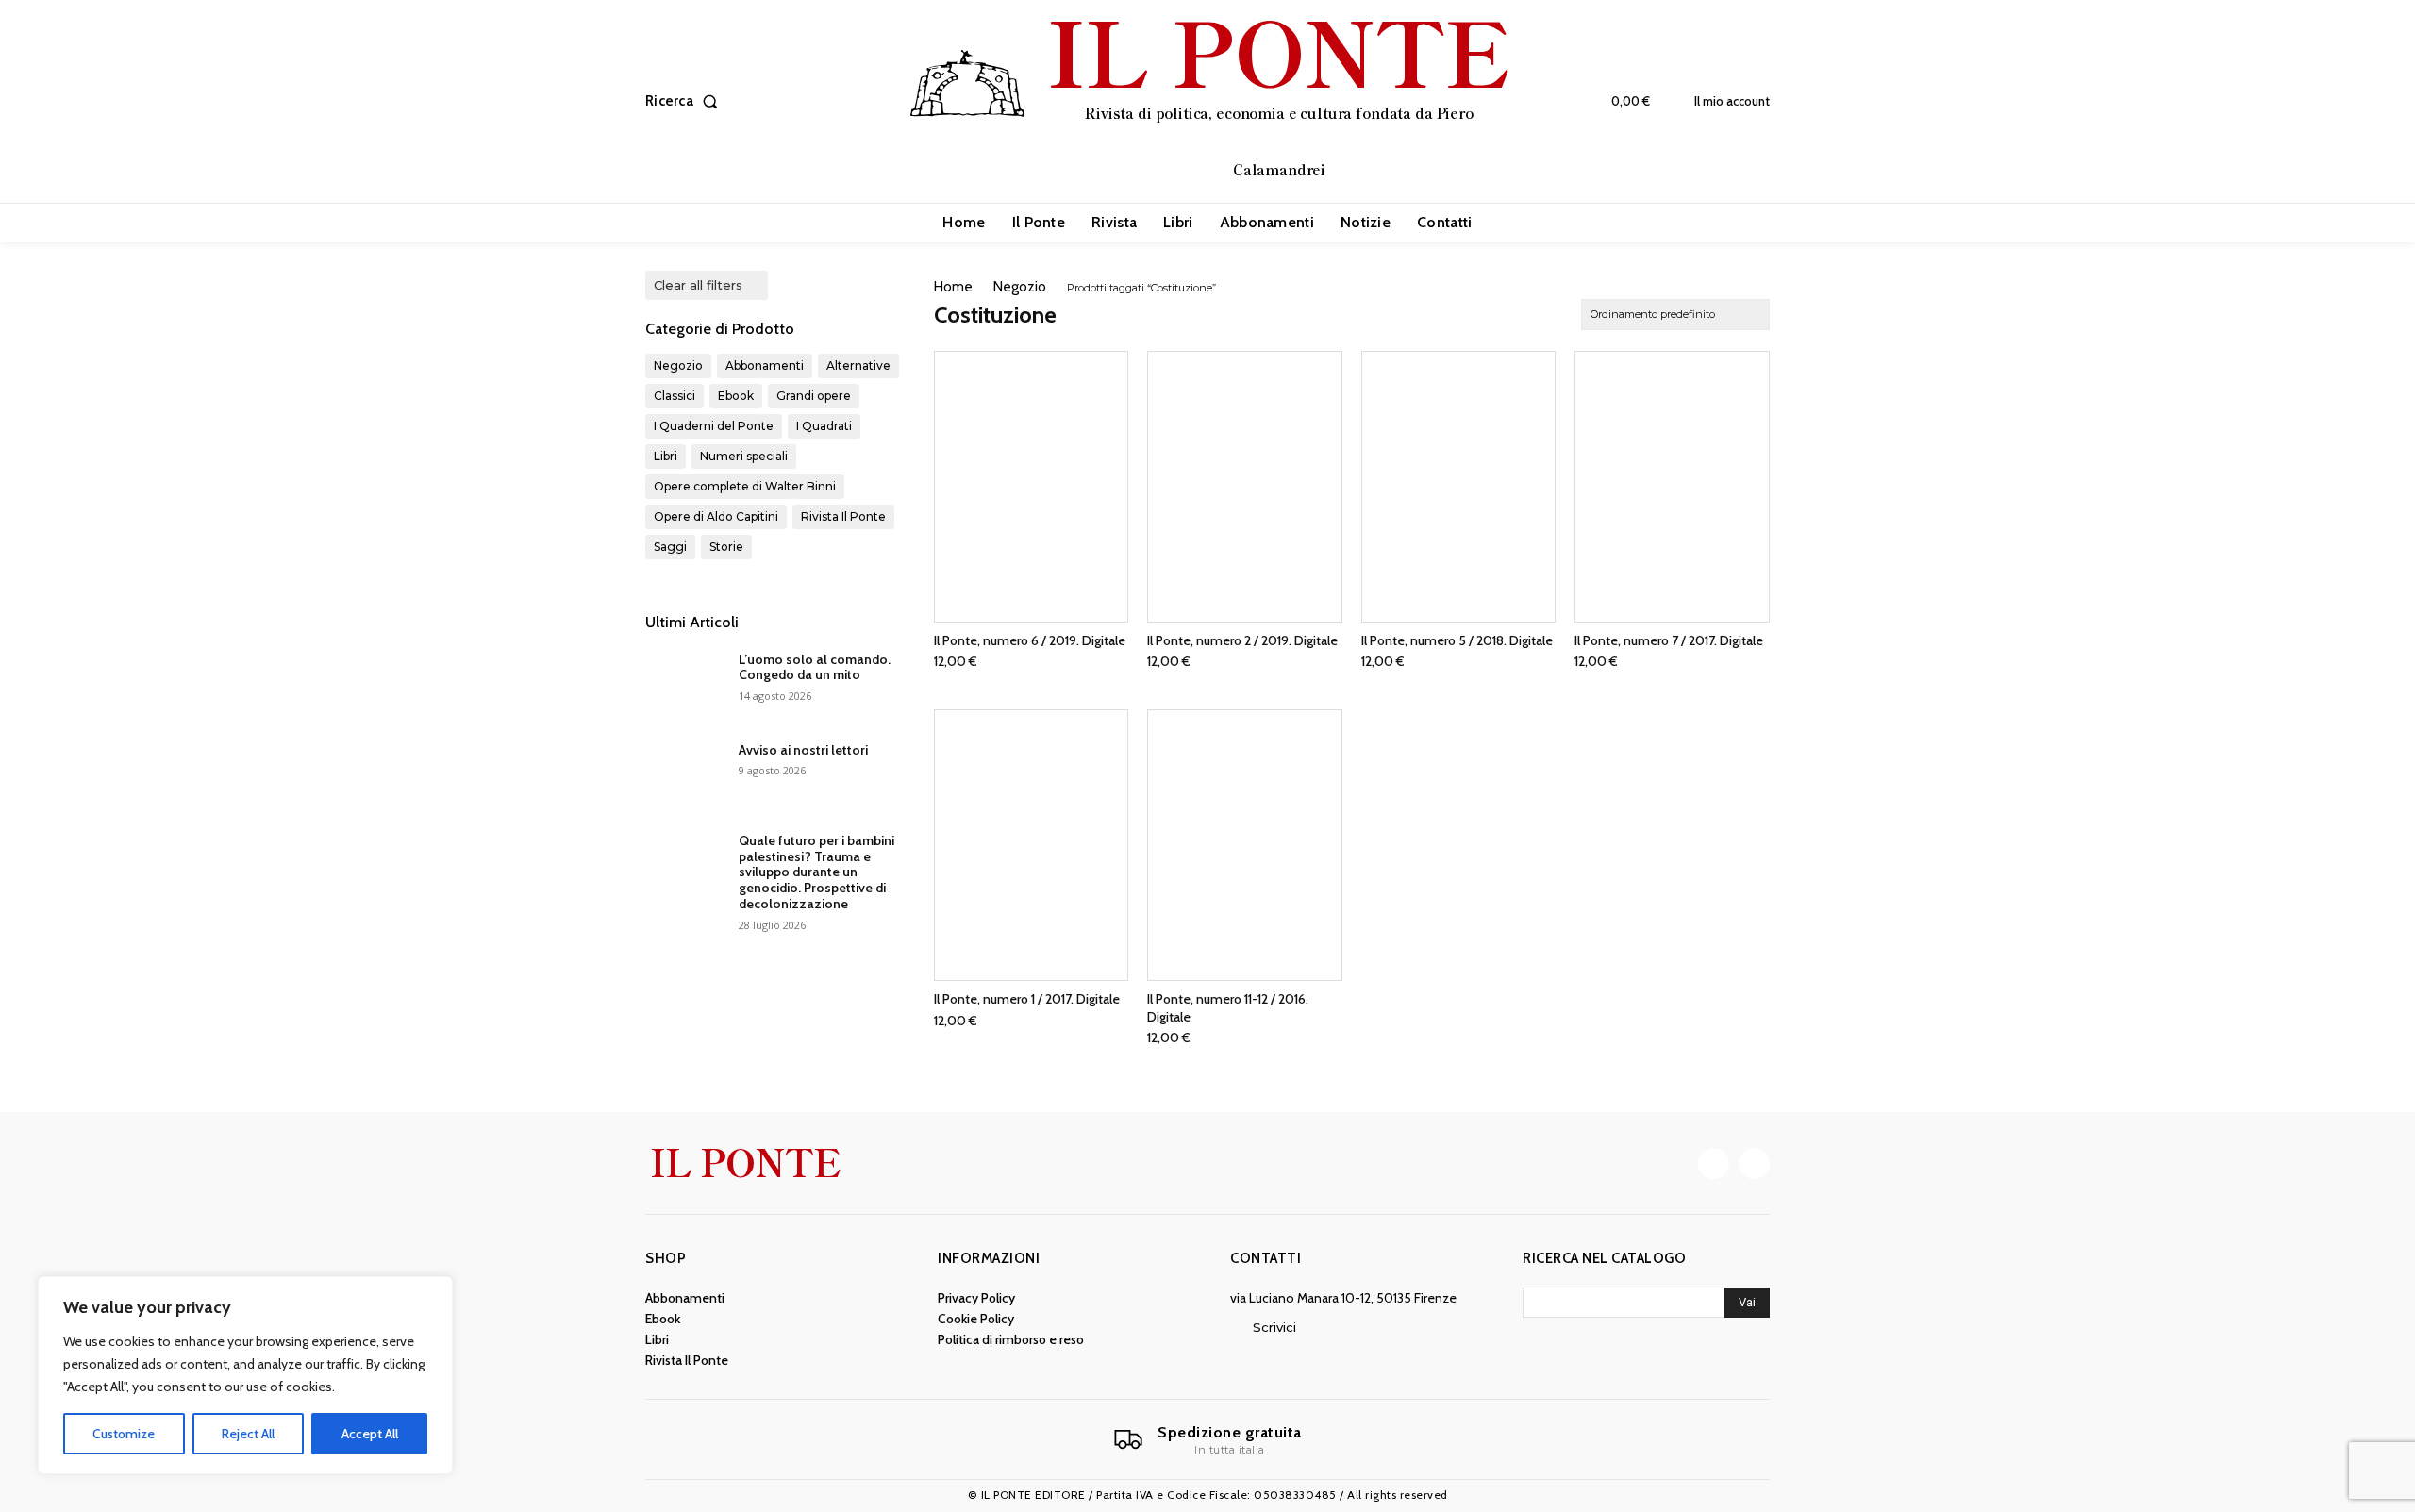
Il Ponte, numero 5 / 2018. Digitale (1457, 640)
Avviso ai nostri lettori (803, 750)
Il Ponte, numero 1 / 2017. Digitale (1027, 999)
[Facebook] (1714, 1163)
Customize (124, 1434)
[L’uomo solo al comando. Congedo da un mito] (684, 683)
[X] (1754, 1163)
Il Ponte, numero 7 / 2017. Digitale (1669, 640)
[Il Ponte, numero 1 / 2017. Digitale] (1032, 845)
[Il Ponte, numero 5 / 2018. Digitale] (1459, 487)
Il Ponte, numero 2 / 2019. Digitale (1242, 640)
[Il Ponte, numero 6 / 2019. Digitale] (1032, 487)
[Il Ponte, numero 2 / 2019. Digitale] (1245, 487)
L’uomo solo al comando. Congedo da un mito (815, 667)
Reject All (248, 1434)
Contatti (1266, 1258)
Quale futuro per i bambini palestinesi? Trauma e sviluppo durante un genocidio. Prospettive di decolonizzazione (816, 872)
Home (953, 287)
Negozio (1020, 287)
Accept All (370, 1434)
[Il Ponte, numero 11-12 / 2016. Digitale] (1245, 845)
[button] (685, 101)
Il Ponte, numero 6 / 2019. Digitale (1030, 640)
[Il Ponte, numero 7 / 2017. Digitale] (1672, 487)
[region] (245, 1375)
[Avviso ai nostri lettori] (684, 773)
